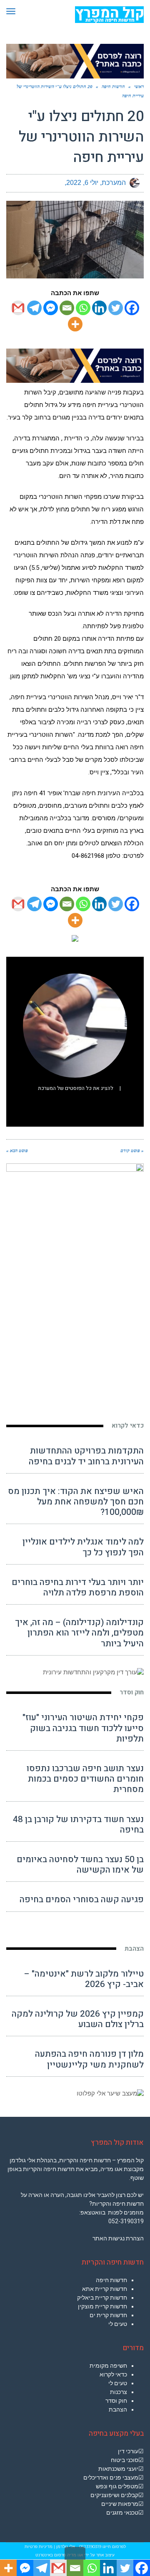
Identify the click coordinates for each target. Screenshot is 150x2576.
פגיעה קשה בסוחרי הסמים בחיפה (82, 1900)
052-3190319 (126, 2221)
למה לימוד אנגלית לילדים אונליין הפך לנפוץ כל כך (83, 1547)
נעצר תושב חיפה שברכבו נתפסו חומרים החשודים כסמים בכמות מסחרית (85, 1779)
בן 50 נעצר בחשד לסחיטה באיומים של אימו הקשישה (80, 1865)
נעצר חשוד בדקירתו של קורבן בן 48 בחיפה (78, 1825)
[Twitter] (116, 308)
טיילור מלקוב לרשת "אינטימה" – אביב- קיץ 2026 (84, 1979)
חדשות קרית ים (108, 2315)
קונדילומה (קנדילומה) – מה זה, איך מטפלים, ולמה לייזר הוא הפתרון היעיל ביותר (79, 1633)
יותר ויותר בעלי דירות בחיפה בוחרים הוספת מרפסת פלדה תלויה (78, 1588)
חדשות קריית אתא (105, 2289)
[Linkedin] (99, 308)
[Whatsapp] (83, 308)
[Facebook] (132, 308)
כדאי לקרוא (128, 1426)
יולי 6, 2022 (82, 183)
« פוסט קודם (132, 1150)
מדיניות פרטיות (39, 2547)
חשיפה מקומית (108, 2366)
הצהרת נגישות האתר (118, 2238)
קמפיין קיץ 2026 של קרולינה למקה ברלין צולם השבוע (78, 2019)
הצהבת (134, 1949)
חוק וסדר (132, 1692)
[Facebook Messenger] (51, 308)
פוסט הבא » (17, 1150)
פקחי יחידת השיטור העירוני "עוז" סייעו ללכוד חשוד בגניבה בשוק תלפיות (83, 1728)
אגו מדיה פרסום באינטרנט (59, 2555)
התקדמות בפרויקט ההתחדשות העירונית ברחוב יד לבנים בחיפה (86, 1456)
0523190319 (90, 2547)
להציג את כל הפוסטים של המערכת (76, 1088)
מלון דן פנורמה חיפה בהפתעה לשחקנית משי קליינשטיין (89, 2059)
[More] (75, 324)
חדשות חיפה (111, 2280)
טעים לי (118, 2324)
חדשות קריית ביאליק (102, 2298)
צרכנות (119, 2392)
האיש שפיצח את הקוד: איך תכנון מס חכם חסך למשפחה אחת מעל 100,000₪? (76, 1502)
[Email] (67, 308)
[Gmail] (18, 308)
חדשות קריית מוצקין (102, 2306)
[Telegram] (34, 308)
